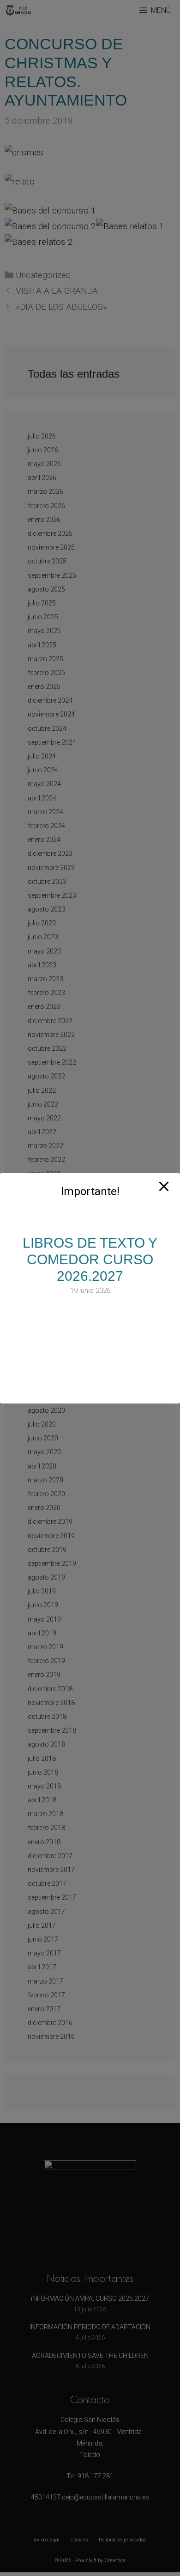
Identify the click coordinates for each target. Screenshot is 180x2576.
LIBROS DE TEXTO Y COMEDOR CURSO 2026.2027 (90, 1259)
